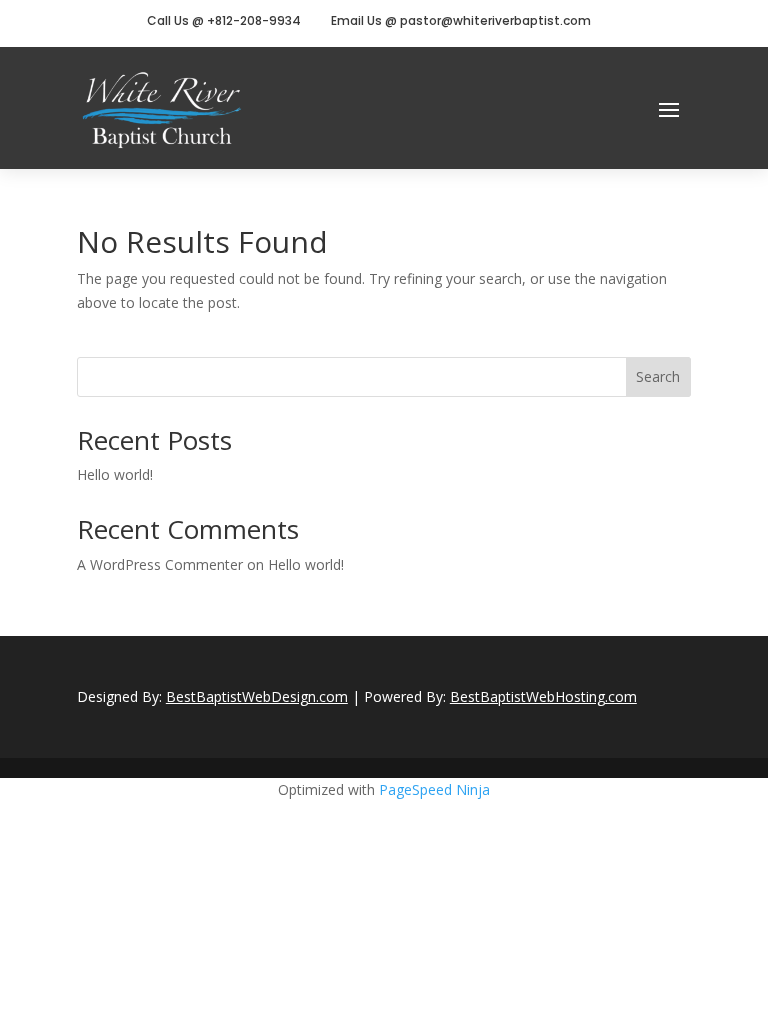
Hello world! (115, 474)
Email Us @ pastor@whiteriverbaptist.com (461, 20)
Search (658, 376)
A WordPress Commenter (160, 564)
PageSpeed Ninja (434, 789)
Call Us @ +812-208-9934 (224, 20)
